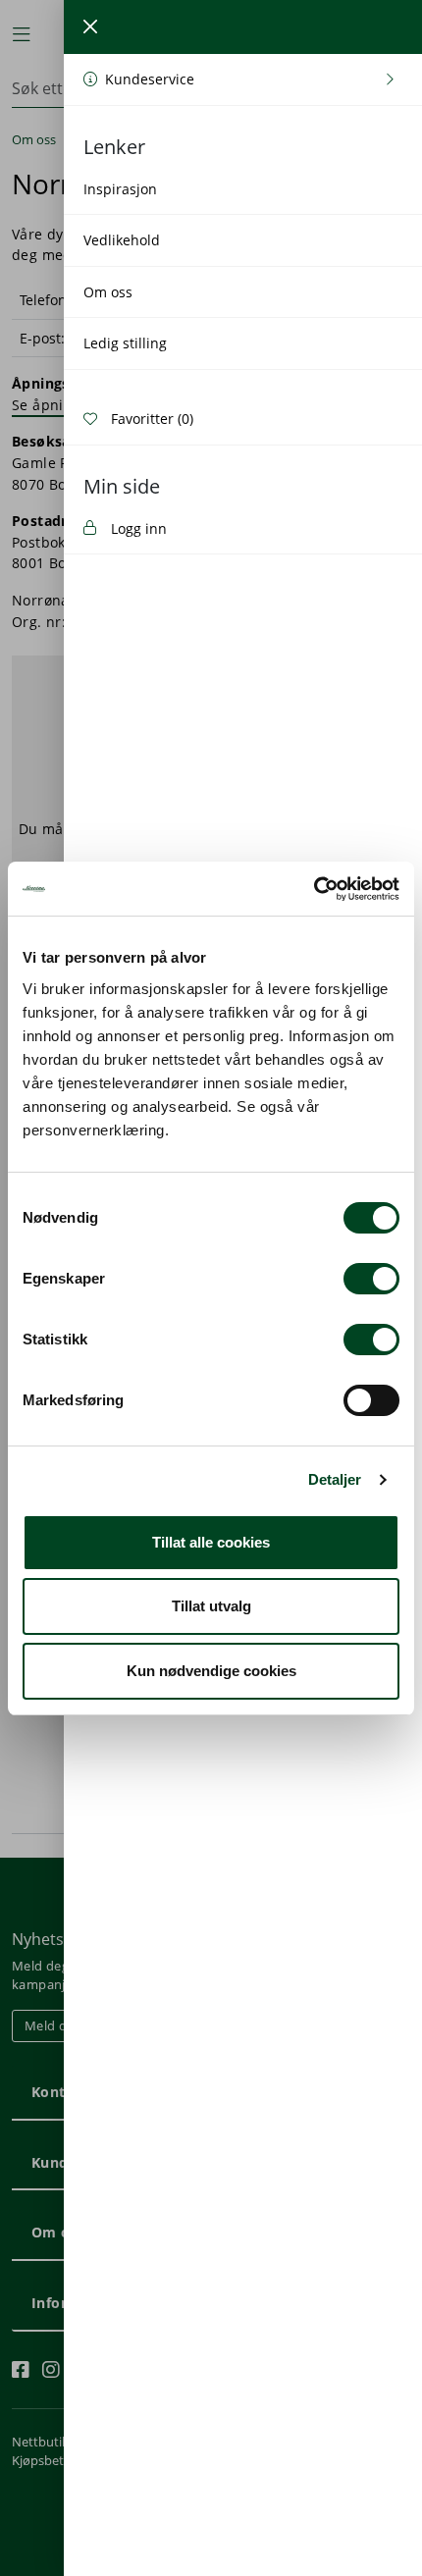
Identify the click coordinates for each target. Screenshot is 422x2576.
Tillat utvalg (211, 1606)
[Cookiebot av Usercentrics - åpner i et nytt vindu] (314, 889)
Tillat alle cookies (211, 1542)
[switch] (371, 1279)
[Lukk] (90, 26)
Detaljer (335, 1479)
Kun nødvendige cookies (211, 1671)
